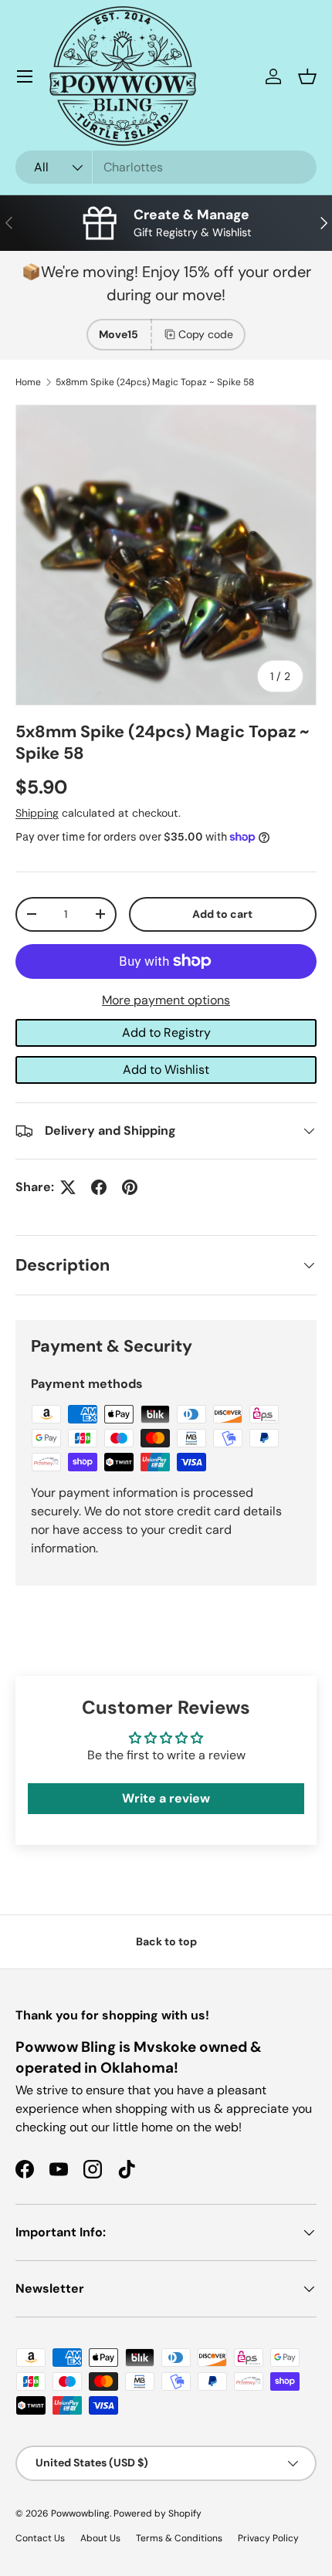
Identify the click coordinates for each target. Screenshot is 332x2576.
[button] (307, 76)
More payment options (166, 1000)
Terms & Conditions (179, 2538)
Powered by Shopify (158, 2513)
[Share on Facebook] (99, 1187)
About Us (100, 2538)
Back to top (166, 1941)
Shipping (37, 813)
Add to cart (222, 914)
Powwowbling (80, 2513)
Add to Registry (166, 1032)
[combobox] (166, 167)
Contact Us (40, 2538)
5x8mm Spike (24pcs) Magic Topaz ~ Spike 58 (155, 382)
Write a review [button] (166, 1798)
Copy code (206, 334)
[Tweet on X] (68, 1187)
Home (28, 382)
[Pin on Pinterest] (130, 1187)
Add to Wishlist (166, 1070)
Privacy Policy (268, 2538)
